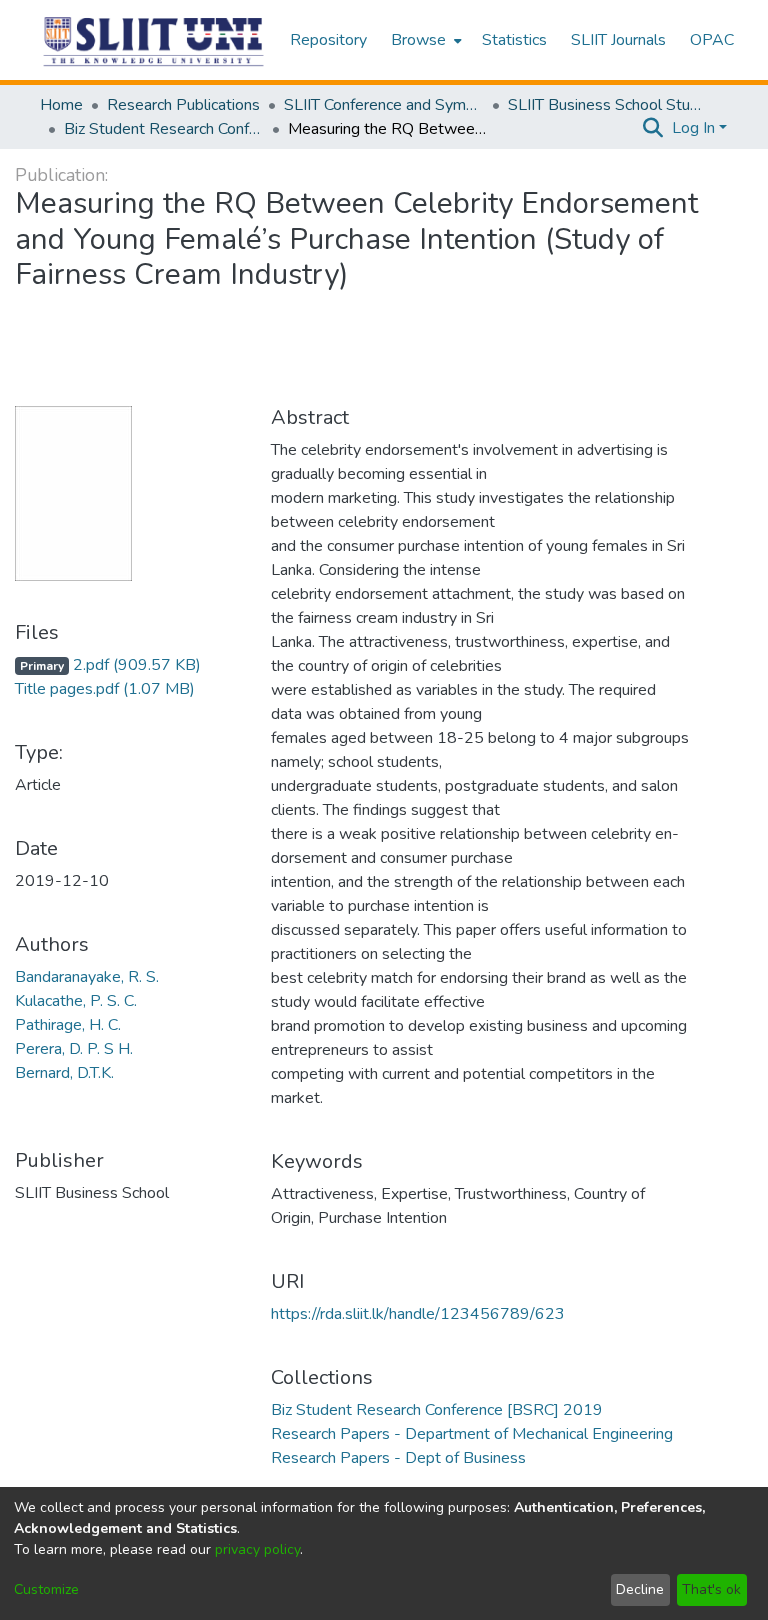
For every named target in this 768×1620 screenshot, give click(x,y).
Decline (640, 1589)
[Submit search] (653, 128)
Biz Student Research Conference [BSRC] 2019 (164, 129)
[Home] (154, 40)
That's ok (711, 1589)
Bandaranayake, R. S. (87, 977)
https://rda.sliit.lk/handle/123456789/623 (418, 1314)
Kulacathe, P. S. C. (76, 1001)
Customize (46, 1589)
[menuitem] (424, 40)
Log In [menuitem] (693, 128)
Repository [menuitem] (328, 40)
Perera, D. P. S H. (74, 1049)
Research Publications (183, 105)
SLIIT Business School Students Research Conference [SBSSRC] (608, 105)
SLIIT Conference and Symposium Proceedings (384, 105)
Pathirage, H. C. (68, 1025)
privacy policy (257, 1549)
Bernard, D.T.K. (64, 1073)
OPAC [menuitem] (712, 40)
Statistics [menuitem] (514, 40)
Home (61, 105)
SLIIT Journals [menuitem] (618, 40)
